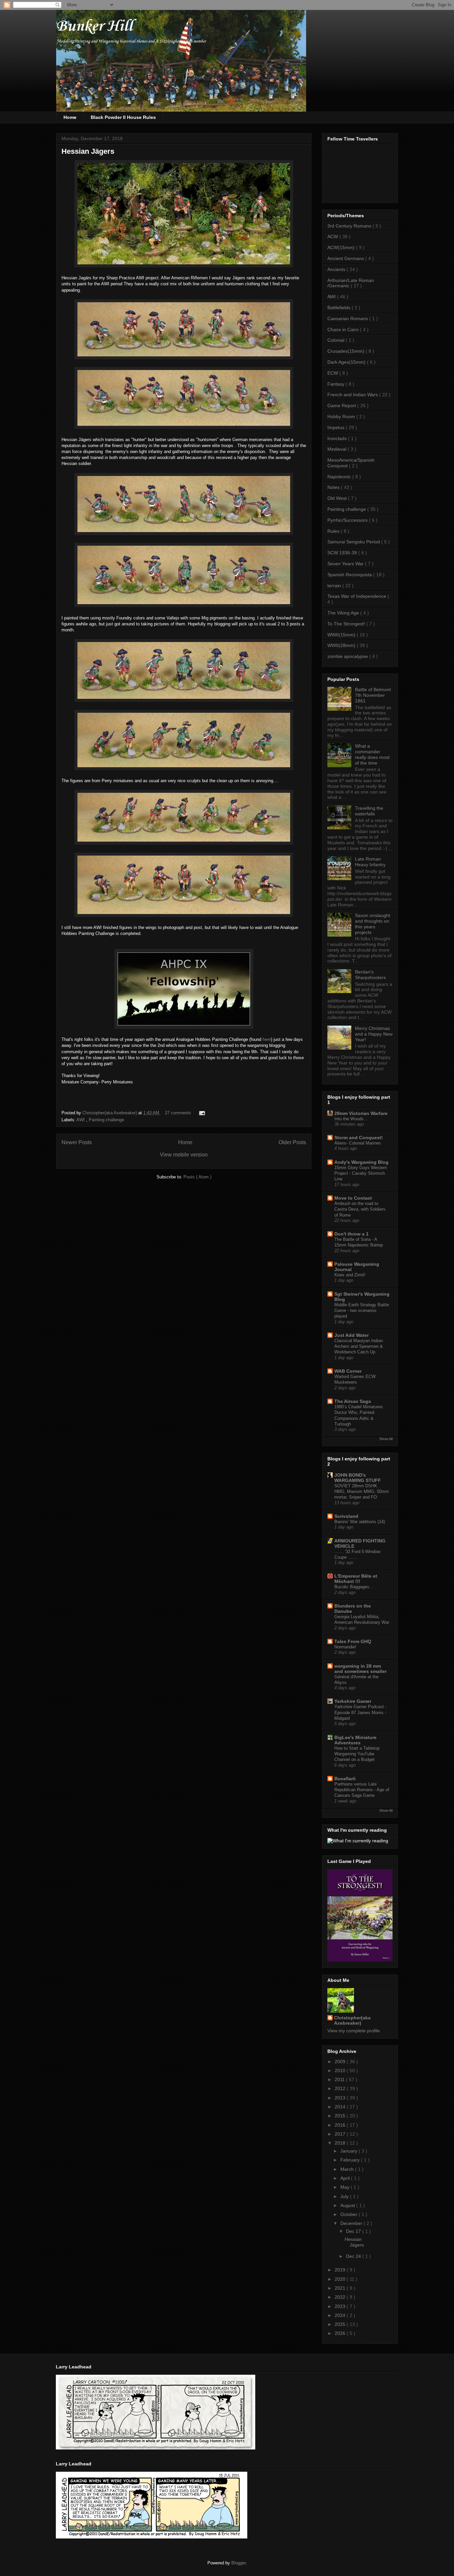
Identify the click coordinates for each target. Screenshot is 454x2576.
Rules (334, 531)
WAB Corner (348, 1371)
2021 (341, 2288)
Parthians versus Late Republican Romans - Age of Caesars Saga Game (362, 1790)
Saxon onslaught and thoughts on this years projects (373, 924)
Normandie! (345, 1647)
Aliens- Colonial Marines (358, 1143)
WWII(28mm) (342, 645)
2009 (341, 2062)
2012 (341, 2088)
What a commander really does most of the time (372, 754)
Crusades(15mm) (346, 351)
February (351, 2160)
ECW (333, 373)
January (349, 2151)
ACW (333, 236)
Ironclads (338, 438)
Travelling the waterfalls (369, 811)
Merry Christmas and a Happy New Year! (374, 1034)
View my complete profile (354, 2031)
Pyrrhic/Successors (348, 520)
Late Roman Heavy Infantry (370, 862)
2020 (341, 2279)
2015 (341, 2116)
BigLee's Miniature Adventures (355, 1740)
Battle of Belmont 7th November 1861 (373, 695)
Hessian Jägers (88, 151)
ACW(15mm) (342, 247)
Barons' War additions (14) (360, 1522)
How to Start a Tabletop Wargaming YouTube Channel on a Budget (357, 1754)
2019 (341, 2270)
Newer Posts (77, 1142)
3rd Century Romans (350, 226)
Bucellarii (345, 1779)
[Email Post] (201, 1113)
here (267, 1039)
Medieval (338, 449)
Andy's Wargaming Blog (361, 1162)
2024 (341, 2315)
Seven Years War (346, 564)
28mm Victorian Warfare (361, 1113)
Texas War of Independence (357, 596)
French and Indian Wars (353, 395)
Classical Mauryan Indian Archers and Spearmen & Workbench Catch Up (359, 1346)
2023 (341, 2306)
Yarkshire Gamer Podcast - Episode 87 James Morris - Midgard (360, 1712)
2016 (341, 2125)
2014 (341, 2107)
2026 (341, 2333)
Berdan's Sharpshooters (370, 975)
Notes (334, 487)
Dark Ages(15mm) (347, 362)
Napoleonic (340, 477)
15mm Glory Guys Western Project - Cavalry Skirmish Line (361, 1173)
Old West (338, 498)
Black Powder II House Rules (123, 117)
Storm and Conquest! (359, 1138)
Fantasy (337, 384)
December (352, 2223)
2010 (341, 2070)
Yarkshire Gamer (353, 1701)
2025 (341, 2324)
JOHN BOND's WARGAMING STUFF (358, 1478)
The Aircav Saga (353, 1401)
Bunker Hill (94, 26)
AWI (81, 1120)
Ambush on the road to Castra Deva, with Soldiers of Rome (360, 1209)
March (348, 2169)
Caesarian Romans (348, 319)
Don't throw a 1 (351, 1234)
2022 (341, 2297)
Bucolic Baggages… (354, 1587)
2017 (341, 2134)
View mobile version (184, 1155)
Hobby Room (342, 416)
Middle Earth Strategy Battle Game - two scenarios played (362, 1311)
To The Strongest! (347, 624)
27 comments (179, 1113)
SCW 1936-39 (343, 553)
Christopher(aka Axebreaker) (110, 1113)
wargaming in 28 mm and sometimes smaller (360, 1669)
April (346, 2178)
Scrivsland (346, 1516)
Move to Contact (353, 1198)
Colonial (337, 340)
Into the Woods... (351, 1119)
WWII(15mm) (342, 635)
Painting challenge (106, 1120)
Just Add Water (351, 1335)
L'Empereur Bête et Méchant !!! (356, 1579)
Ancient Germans (346, 258)
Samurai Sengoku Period (354, 542)
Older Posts (292, 1142)
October (349, 2214)
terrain (335, 586)
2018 (341, 2143)
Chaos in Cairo (344, 329)
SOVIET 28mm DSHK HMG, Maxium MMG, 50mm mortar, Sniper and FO (362, 1492)
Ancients (337, 269)
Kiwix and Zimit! (350, 1275)
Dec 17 (354, 2231)
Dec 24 (354, 2256)
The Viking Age (344, 613)
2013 (341, 2098)
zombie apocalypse (348, 656)
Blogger (238, 2563)
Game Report (342, 406)
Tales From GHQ (353, 1641)
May (345, 2187)
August (348, 2205)
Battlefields (340, 308)
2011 (340, 2079)
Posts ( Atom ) (197, 1177)
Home (70, 117)
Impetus (337, 427)
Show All (386, 1439)
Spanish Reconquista (350, 575)
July (345, 2196)
